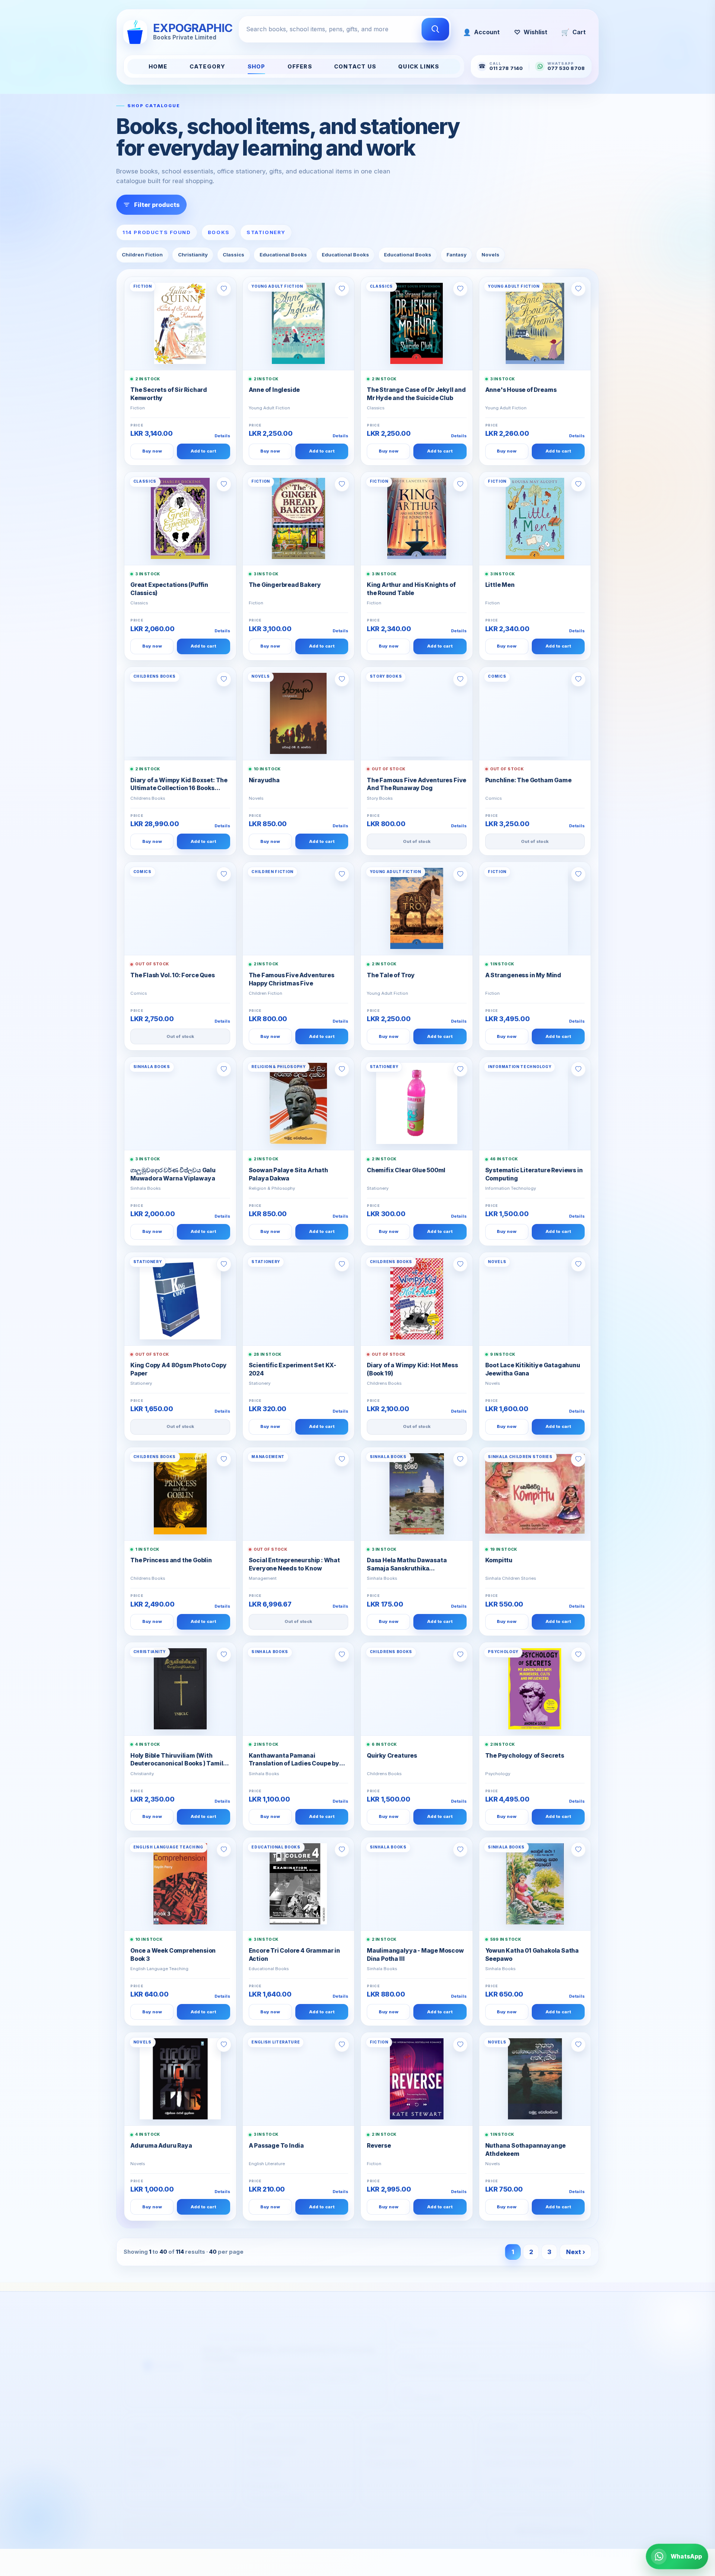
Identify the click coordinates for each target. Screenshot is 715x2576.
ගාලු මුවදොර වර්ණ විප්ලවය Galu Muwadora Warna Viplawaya (173, 1174)
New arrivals (147, 2455)
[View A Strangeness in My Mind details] (535, 908)
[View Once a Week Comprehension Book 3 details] (180, 1884)
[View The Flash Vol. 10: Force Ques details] (180, 908)
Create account (388, 2433)
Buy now (152, 451)
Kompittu (499, 1560)
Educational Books (283, 255)
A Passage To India (277, 2146)
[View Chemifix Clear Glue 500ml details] (417, 1103)
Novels (490, 255)
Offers (300, 67)
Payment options (272, 2444)
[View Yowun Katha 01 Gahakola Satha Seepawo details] (535, 1884)
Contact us (263, 2467)
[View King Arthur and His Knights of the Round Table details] (417, 518)
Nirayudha (264, 780)
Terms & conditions (275, 2490)
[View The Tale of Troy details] (417, 908)
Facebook (505, 2473)
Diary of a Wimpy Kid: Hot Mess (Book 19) (412, 1369)
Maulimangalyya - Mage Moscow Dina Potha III (415, 1955)
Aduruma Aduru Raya (161, 2146)
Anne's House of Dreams (521, 390)
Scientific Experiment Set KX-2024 (293, 1369)
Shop (257, 67)
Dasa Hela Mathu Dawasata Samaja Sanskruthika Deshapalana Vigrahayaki (407, 1565)
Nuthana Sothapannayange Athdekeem (526, 2150)
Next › (576, 2252)
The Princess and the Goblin (171, 1560)
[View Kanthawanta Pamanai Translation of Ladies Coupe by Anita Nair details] (299, 1689)
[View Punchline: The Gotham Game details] (535, 713)
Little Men (500, 585)
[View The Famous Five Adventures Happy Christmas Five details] (299, 908)
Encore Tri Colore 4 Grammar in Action (294, 1955)
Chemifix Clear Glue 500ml (406, 1170)
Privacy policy (268, 2478)
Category (207, 67)
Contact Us (355, 67)
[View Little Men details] (535, 518)
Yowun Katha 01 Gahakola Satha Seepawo (532, 1955)
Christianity (193, 255)
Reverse (379, 2146)
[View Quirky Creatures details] (417, 1689)
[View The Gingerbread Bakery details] (299, 518)
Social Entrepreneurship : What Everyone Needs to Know (294, 1564)
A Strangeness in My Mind (523, 975)
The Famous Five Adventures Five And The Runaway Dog (417, 784)
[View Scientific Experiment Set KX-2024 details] (299, 1299)
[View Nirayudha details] (299, 713)
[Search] (435, 29)
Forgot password (391, 2455)
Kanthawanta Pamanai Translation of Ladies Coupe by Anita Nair (294, 1760)
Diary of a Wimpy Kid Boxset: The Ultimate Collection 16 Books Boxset (179, 785)
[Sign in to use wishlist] (224, 289)
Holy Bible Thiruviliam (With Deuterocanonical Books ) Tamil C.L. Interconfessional (177, 1760)
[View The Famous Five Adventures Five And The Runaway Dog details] (417, 713)
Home (158, 67)
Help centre (265, 2455)
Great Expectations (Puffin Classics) (169, 589)
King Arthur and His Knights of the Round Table (411, 589)
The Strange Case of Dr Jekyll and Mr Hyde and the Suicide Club (416, 394)
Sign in (376, 2444)
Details (222, 436)
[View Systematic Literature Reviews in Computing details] (535, 1103)
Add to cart (203, 451)
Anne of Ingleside (274, 390)
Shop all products (154, 2444)
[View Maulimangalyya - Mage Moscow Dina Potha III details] (417, 1884)
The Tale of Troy (391, 975)
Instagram (548, 2473)
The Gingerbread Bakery (285, 585)
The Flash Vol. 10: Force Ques (173, 975)
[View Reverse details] (417, 2079)
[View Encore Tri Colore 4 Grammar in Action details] (299, 1884)
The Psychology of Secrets (525, 1756)
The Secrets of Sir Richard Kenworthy (169, 394)
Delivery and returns (277, 2433)
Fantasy (457, 255)
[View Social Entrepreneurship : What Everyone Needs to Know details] (299, 1494)
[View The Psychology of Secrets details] (535, 1689)
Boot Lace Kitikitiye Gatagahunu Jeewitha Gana (533, 1369)
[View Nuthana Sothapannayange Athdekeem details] (535, 2079)
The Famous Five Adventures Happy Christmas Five (292, 979)
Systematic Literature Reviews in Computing (534, 1174)
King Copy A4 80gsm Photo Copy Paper (179, 1369)
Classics (233, 255)
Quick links (419, 67)
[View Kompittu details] (535, 1494)
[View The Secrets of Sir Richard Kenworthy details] (180, 323)
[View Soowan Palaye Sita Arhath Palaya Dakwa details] (299, 1103)
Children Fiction (142, 255)
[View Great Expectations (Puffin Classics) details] (180, 518)
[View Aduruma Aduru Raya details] (180, 2079)
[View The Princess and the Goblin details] (180, 1494)
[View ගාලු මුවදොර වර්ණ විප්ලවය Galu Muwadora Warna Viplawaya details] (180, 1103)
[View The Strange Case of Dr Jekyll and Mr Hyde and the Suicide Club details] (417, 323)
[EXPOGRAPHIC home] (163, 2355)
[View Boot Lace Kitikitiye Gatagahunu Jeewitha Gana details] (535, 1299)
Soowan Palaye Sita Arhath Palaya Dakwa (288, 1174)
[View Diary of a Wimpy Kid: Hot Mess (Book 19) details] (417, 1299)
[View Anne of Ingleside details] (299, 323)
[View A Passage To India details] (299, 2079)
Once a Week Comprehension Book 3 (173, 1955)
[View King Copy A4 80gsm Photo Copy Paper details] (180, 1299)
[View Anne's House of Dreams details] (535, 323)
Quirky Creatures (392, 1756)
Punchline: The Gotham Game (528, 780)
